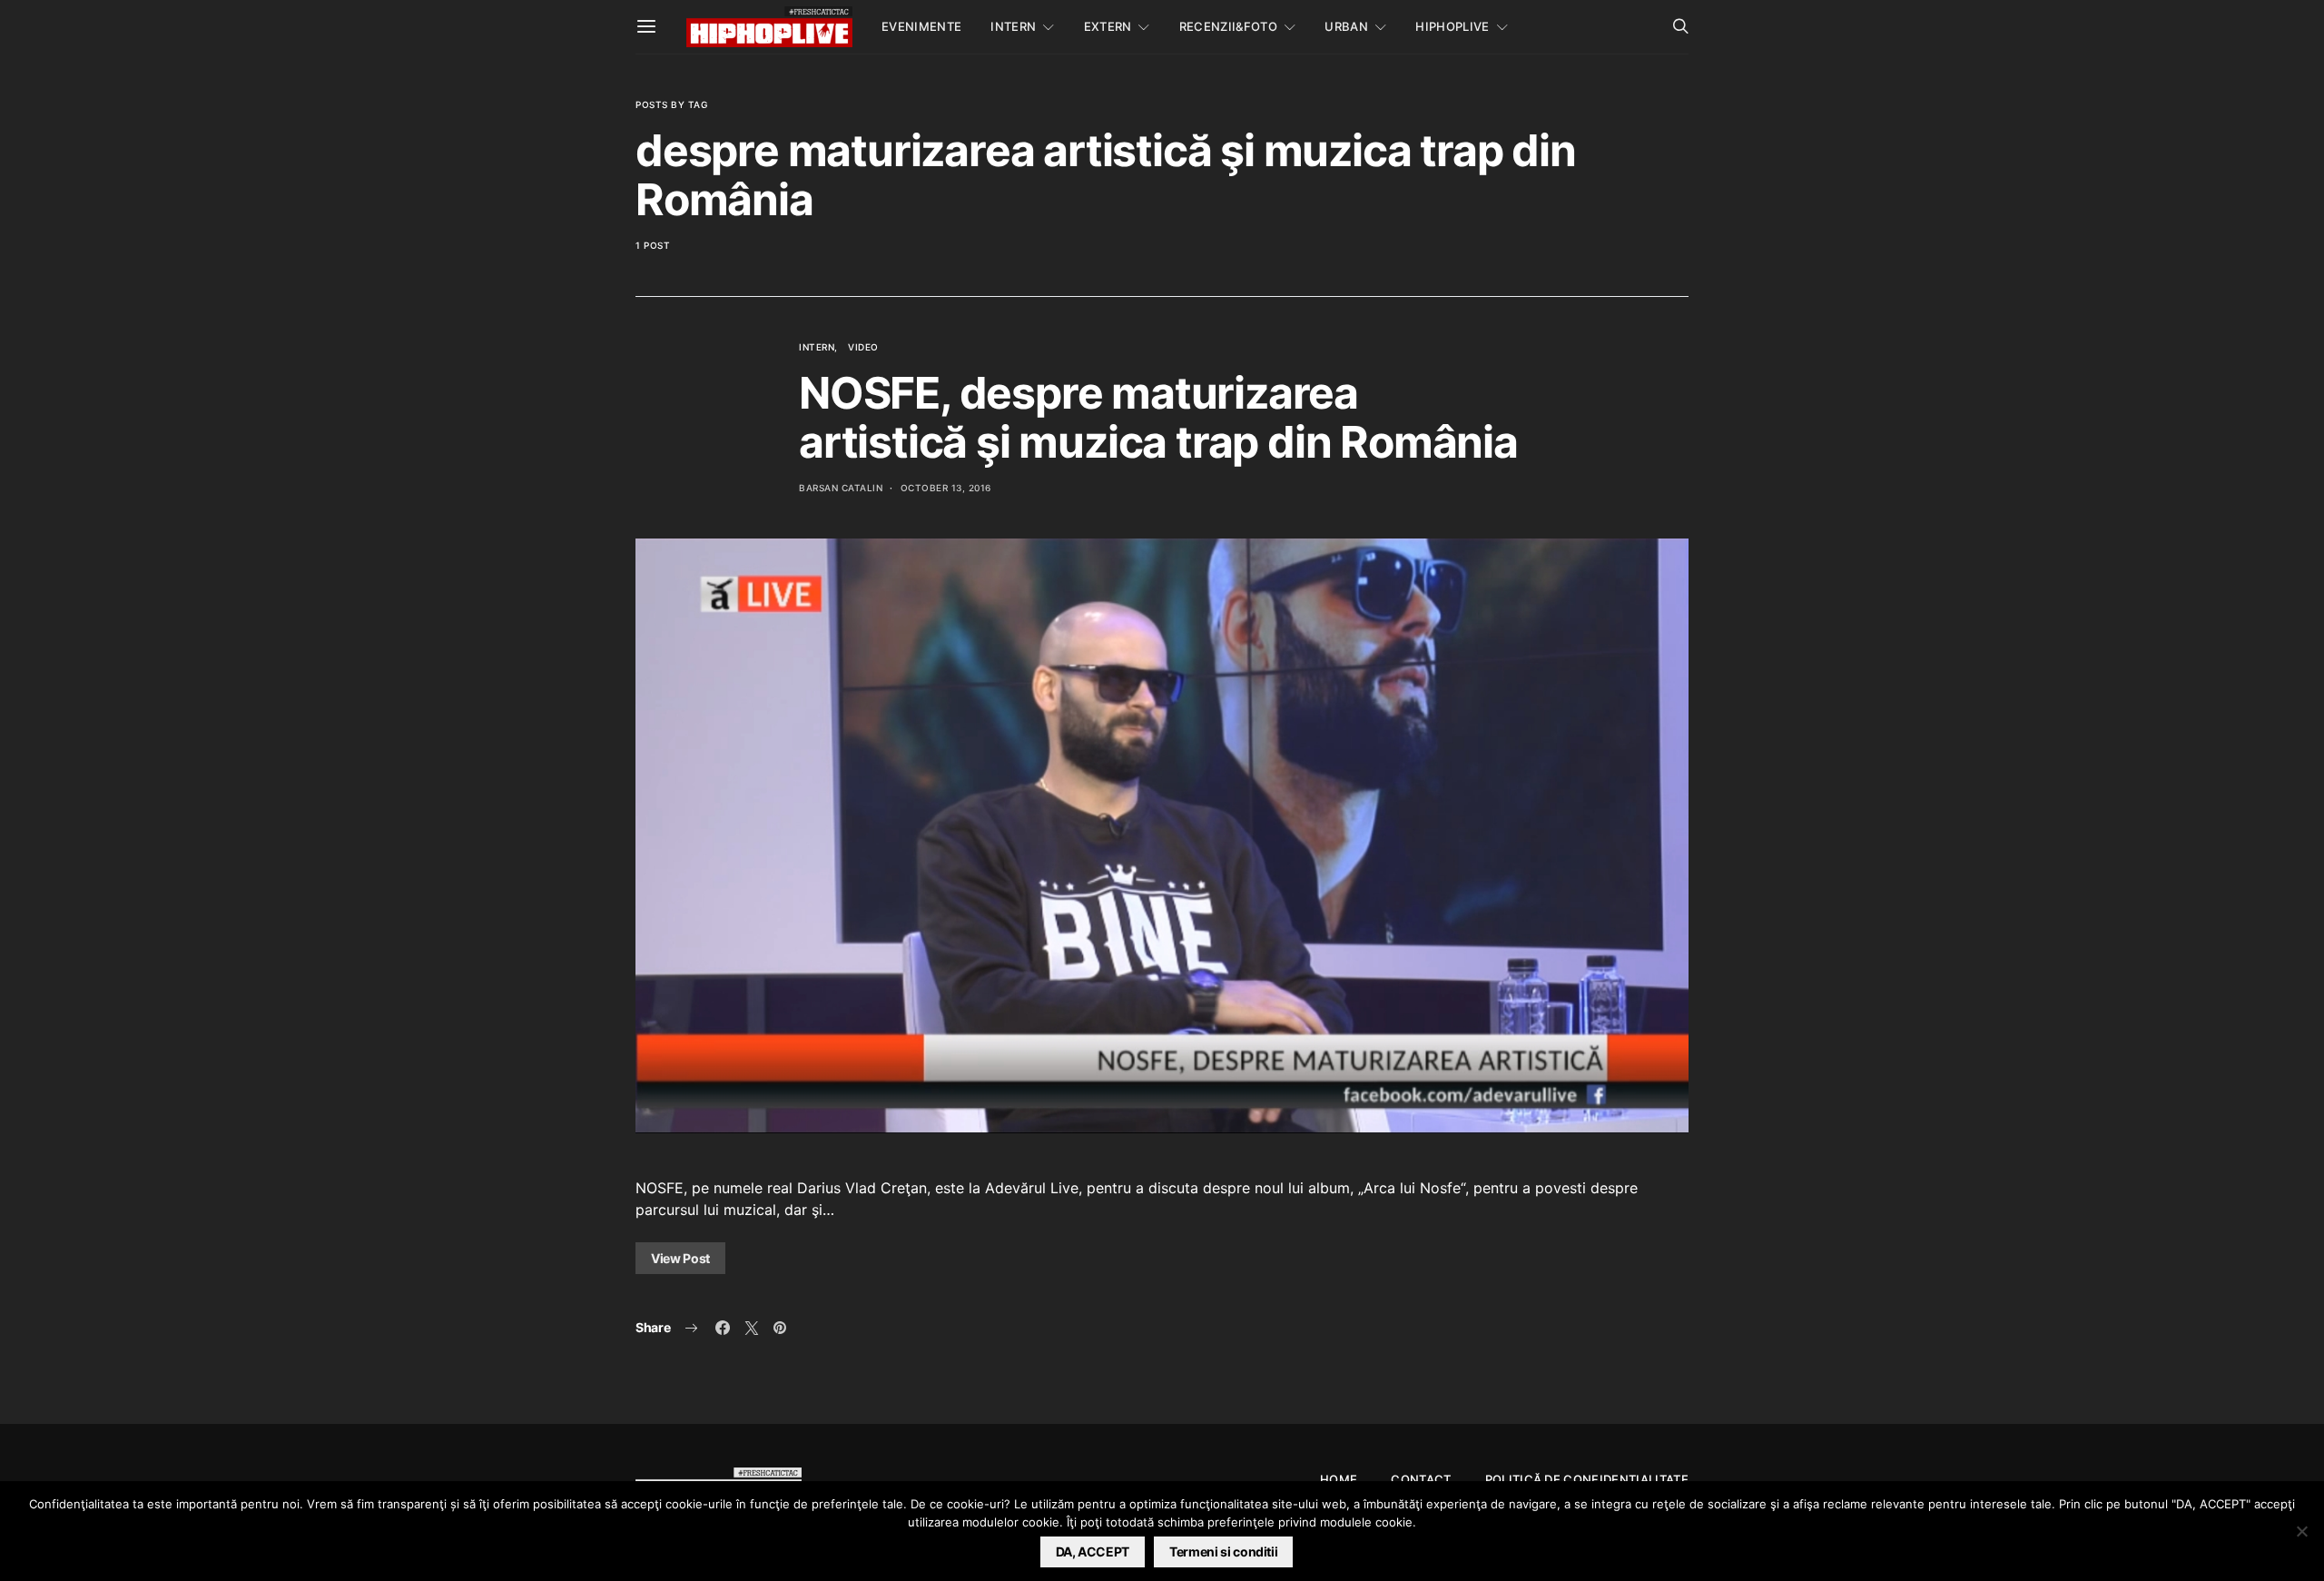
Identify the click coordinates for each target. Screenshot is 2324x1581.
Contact (1421, 1479)
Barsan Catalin (841, 488)
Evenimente (921, 26)
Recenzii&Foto (1228, 26)
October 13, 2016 (946, 488)
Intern (1013, 26)
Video (863, 347)
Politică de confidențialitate (1587, 1479)
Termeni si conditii (1223, 1551)
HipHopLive (1452, 26)
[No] (2301, 1531)
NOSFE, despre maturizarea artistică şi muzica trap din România (1158, 417)
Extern (1108, 26)
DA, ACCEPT (1093, 1551)
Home (1339, 1479)
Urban (1346, 26)
